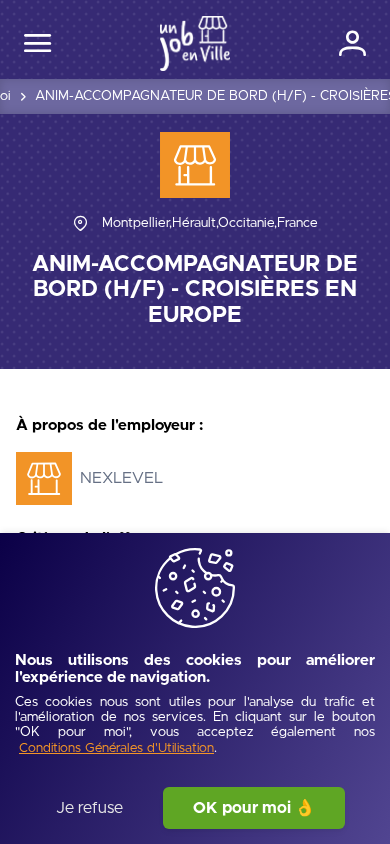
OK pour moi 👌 (254, 808)
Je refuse (89, 808)
